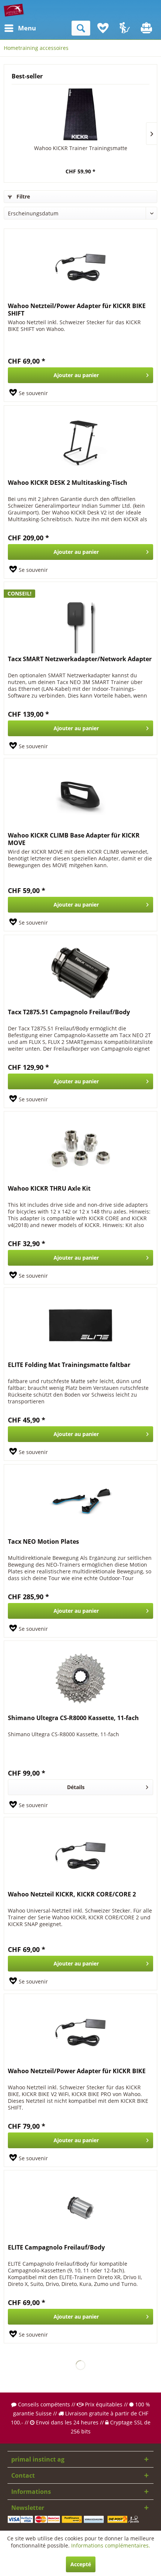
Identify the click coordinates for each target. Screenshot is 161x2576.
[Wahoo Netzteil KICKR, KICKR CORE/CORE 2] (80, 1855)
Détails (76, 1787)
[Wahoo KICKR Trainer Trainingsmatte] (80, 114)
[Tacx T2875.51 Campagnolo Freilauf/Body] (80, 973)
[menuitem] (11, 28)
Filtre (22, 196)
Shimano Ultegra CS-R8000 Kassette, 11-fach (73, 1718)
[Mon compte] (125, 28)
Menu (20, 28)
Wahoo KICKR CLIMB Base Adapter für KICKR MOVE (74, 839)
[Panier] (147, 28)
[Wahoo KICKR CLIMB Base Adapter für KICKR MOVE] (80, 796)
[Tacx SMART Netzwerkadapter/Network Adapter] (80, 620)
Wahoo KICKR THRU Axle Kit (49, 1189)
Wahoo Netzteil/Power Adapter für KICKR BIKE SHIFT (77, 310)
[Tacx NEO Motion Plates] (80, 1502)
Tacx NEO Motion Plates (43, 1542)
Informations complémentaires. (111, 2545)
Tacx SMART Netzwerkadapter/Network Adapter (80, 659)
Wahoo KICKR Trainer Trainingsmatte (81, 148)
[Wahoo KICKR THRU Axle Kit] (80, 1149)
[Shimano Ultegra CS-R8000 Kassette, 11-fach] (80, 1678)
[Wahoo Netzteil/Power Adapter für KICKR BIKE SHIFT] (80, 266)
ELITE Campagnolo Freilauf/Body (56, 2247)
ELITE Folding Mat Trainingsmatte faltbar (69, 1365)
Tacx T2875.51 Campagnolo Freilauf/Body (69, 1012)
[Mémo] (103, 28)
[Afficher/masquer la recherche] (81, 28)
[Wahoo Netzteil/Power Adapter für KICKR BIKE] (80, 2032)
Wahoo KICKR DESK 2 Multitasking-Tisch (68, 483)
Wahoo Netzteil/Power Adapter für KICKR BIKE (77, 2071)
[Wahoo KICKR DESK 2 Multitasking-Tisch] (80, 443)
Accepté (81, 2564)
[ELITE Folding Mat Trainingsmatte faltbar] (80, 1325)
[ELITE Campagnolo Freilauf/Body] (80, 2208)
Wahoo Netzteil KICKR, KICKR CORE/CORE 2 (72, 1894)
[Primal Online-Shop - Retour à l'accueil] (14, 10)
